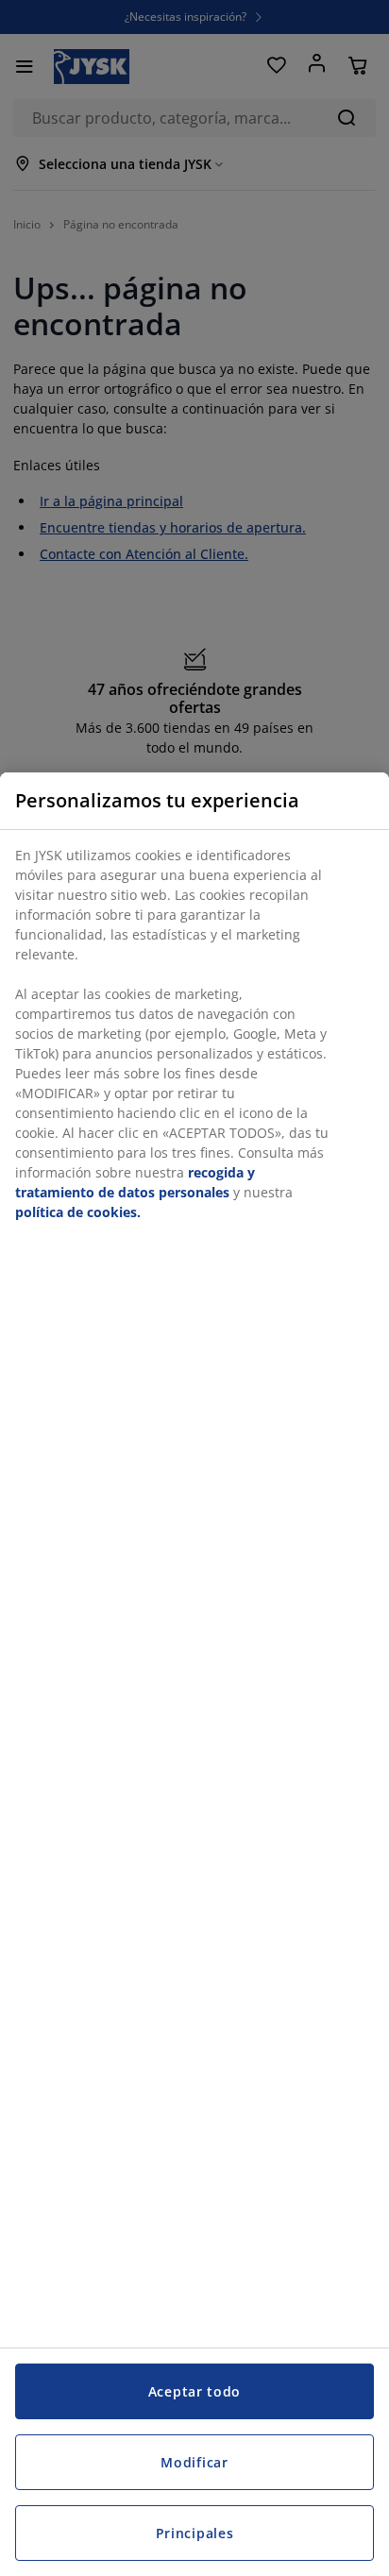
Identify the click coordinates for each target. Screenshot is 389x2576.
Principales (195, 2533)
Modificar (194, 2462)
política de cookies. (78, 1212)
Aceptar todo (194, 2391)
